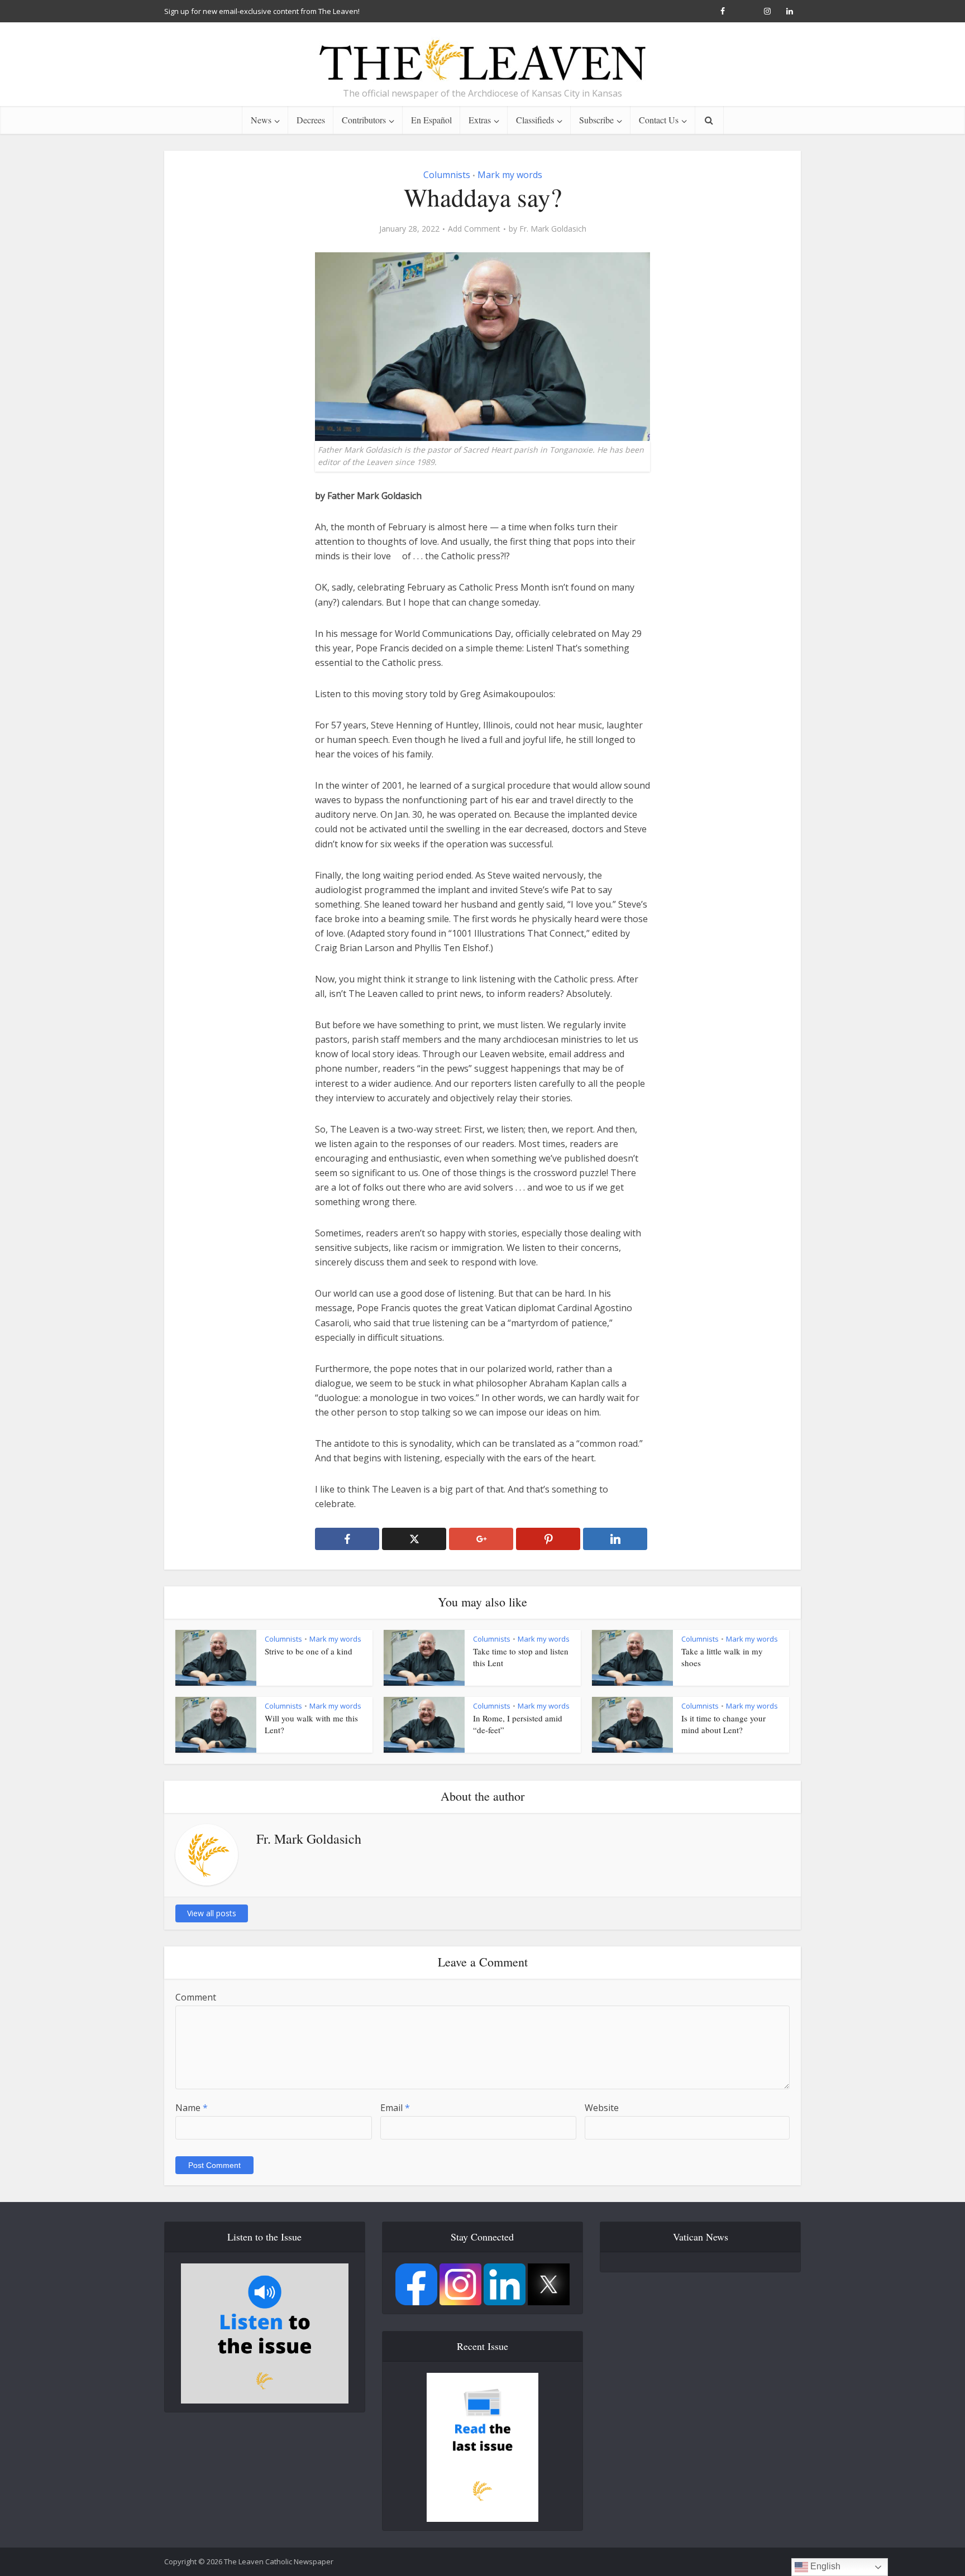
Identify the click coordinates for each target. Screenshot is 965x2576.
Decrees (311, 120)
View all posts (212, 1913)
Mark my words (510, 175)
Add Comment (474, 229)
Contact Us (659, 120)
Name (192, 2108)
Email (395, 2108)
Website (602, 2108)
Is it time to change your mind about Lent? (723, 1724)
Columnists (447, 175)
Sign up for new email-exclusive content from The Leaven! (262, 11)
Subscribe (596, 120)
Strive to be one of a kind (309, 1651)
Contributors (364, 120)
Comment (196, 1997)
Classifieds (535, 120)
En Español (431, 120)
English (824, 2566)
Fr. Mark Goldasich (553, 229)
